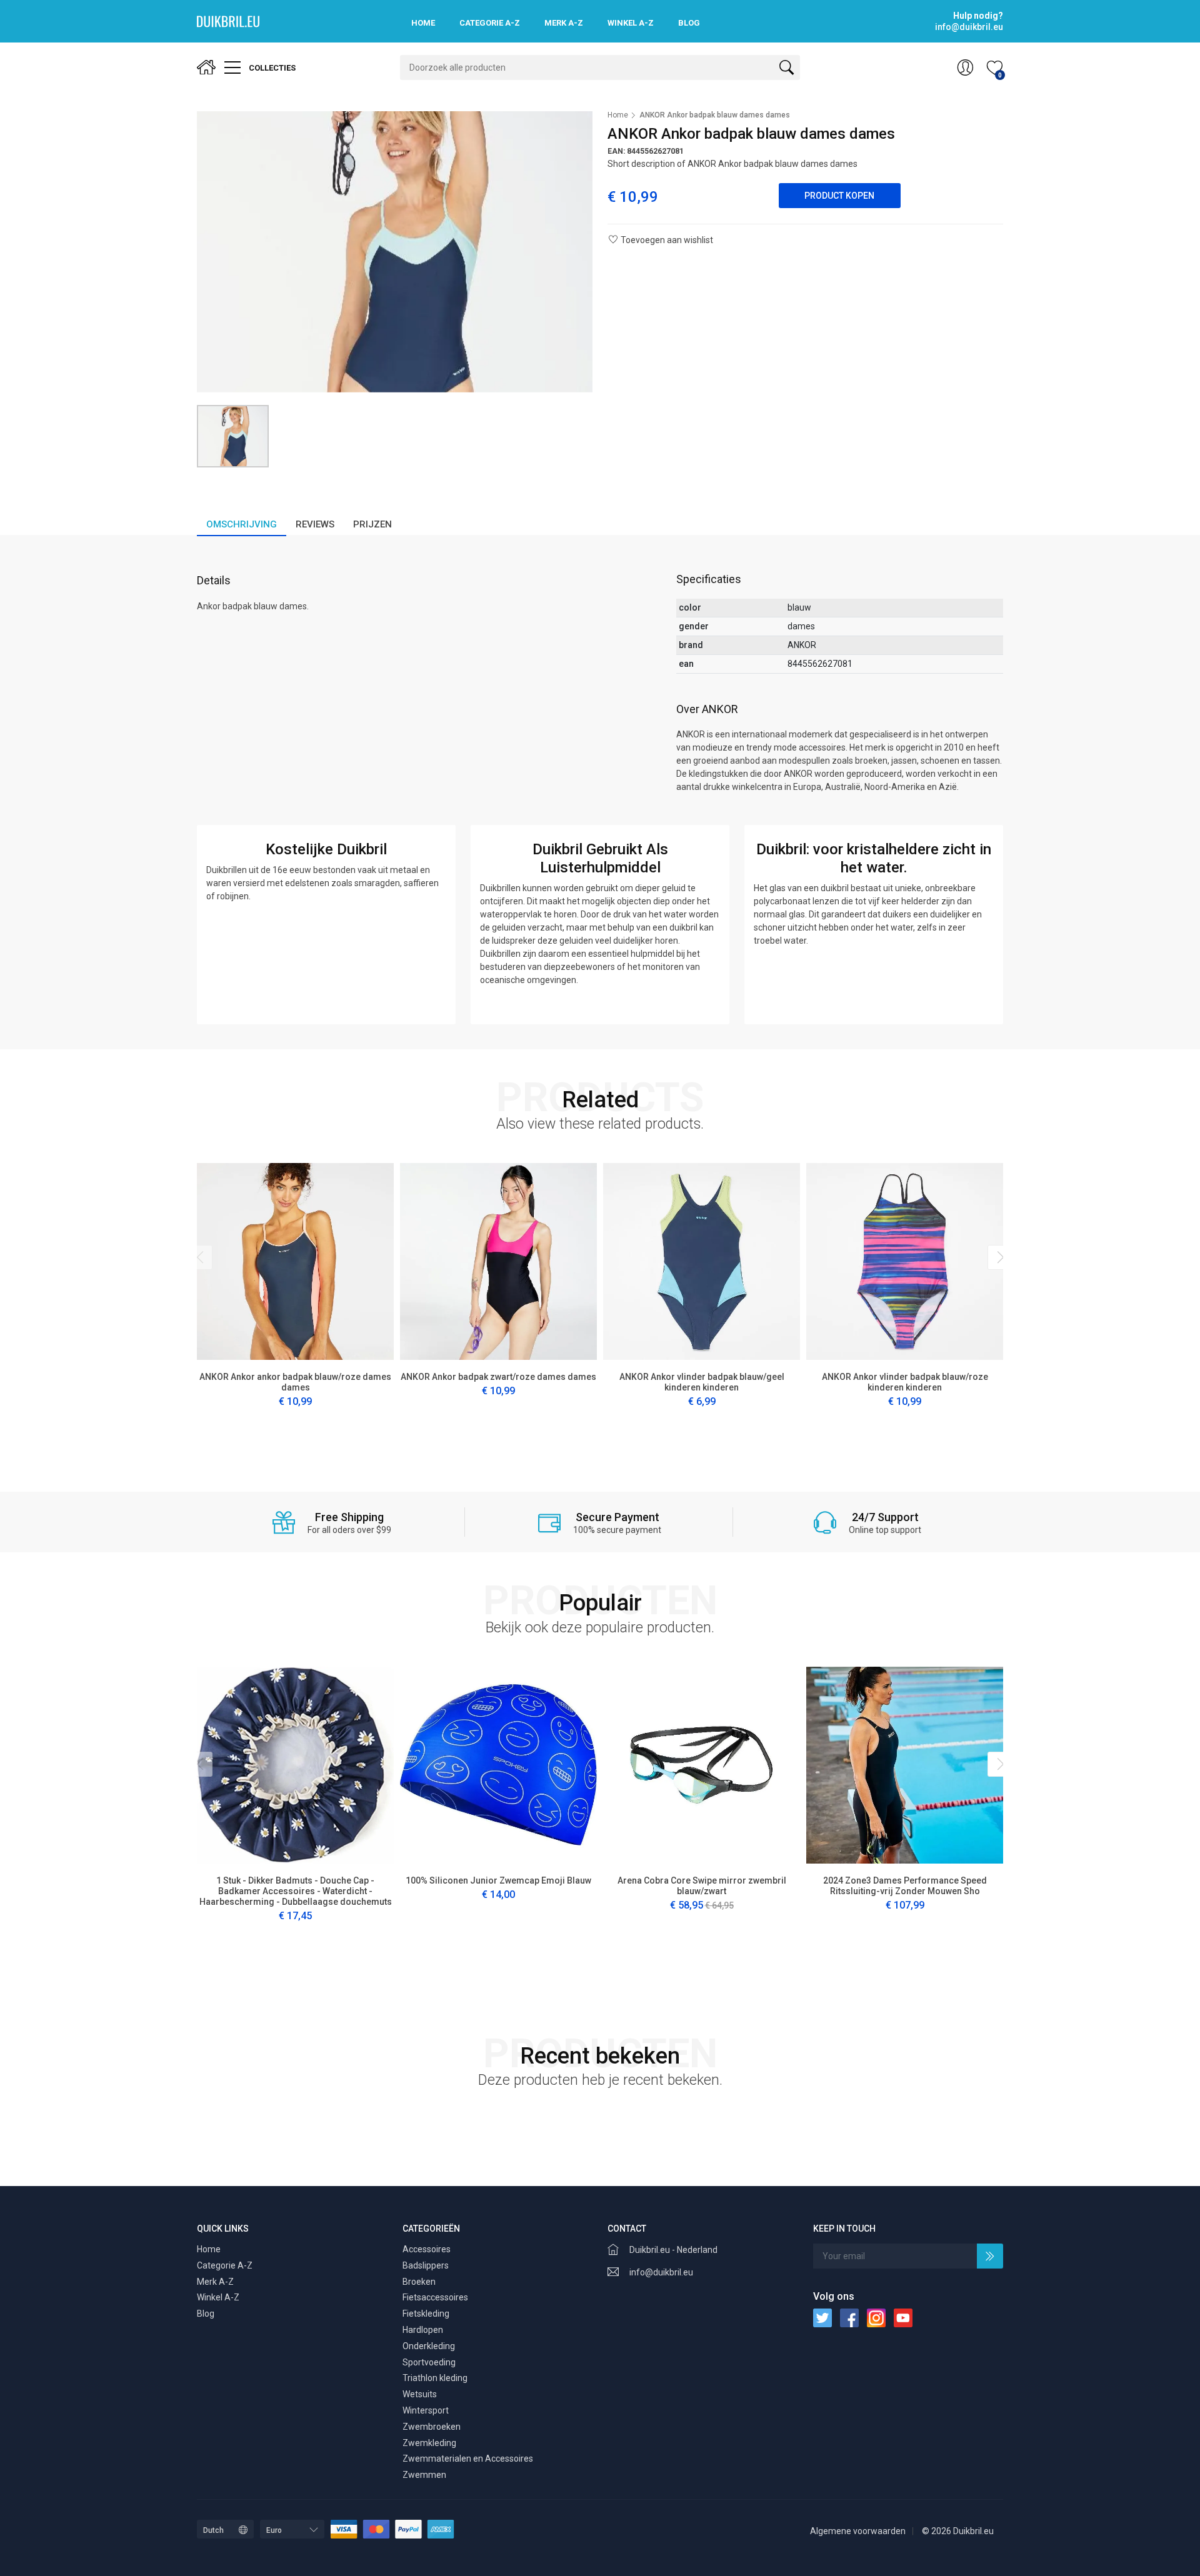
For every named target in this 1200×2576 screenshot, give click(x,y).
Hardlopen (423, 2330)
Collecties (271, 68)
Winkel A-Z (631, 23)
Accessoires (427, 2249)
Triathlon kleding (435, 2378)
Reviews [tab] (315, 524)
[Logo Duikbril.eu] (228, 21)
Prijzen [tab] (372, 524)
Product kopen (839, 196)
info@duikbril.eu (661, 2272)
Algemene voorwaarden (858, 2531)
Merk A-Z (564, 23)
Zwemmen (424, 2475)
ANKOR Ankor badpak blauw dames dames (715, 115)
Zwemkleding (429, 2443)
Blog (689, 23)
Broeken (419, 2282)
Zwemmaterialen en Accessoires (468, 2459)
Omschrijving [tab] (242, 524)
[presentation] (200, 1257)
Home (423, 23)
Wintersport (426, 2410)
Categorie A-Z (490, 23)
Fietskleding (426, 2314)
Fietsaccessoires (435, 2297)
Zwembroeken (432, 2427)
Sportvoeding (429, 2362)
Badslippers (426, 2265)
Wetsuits (420, 2394)
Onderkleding (429, 2346)
